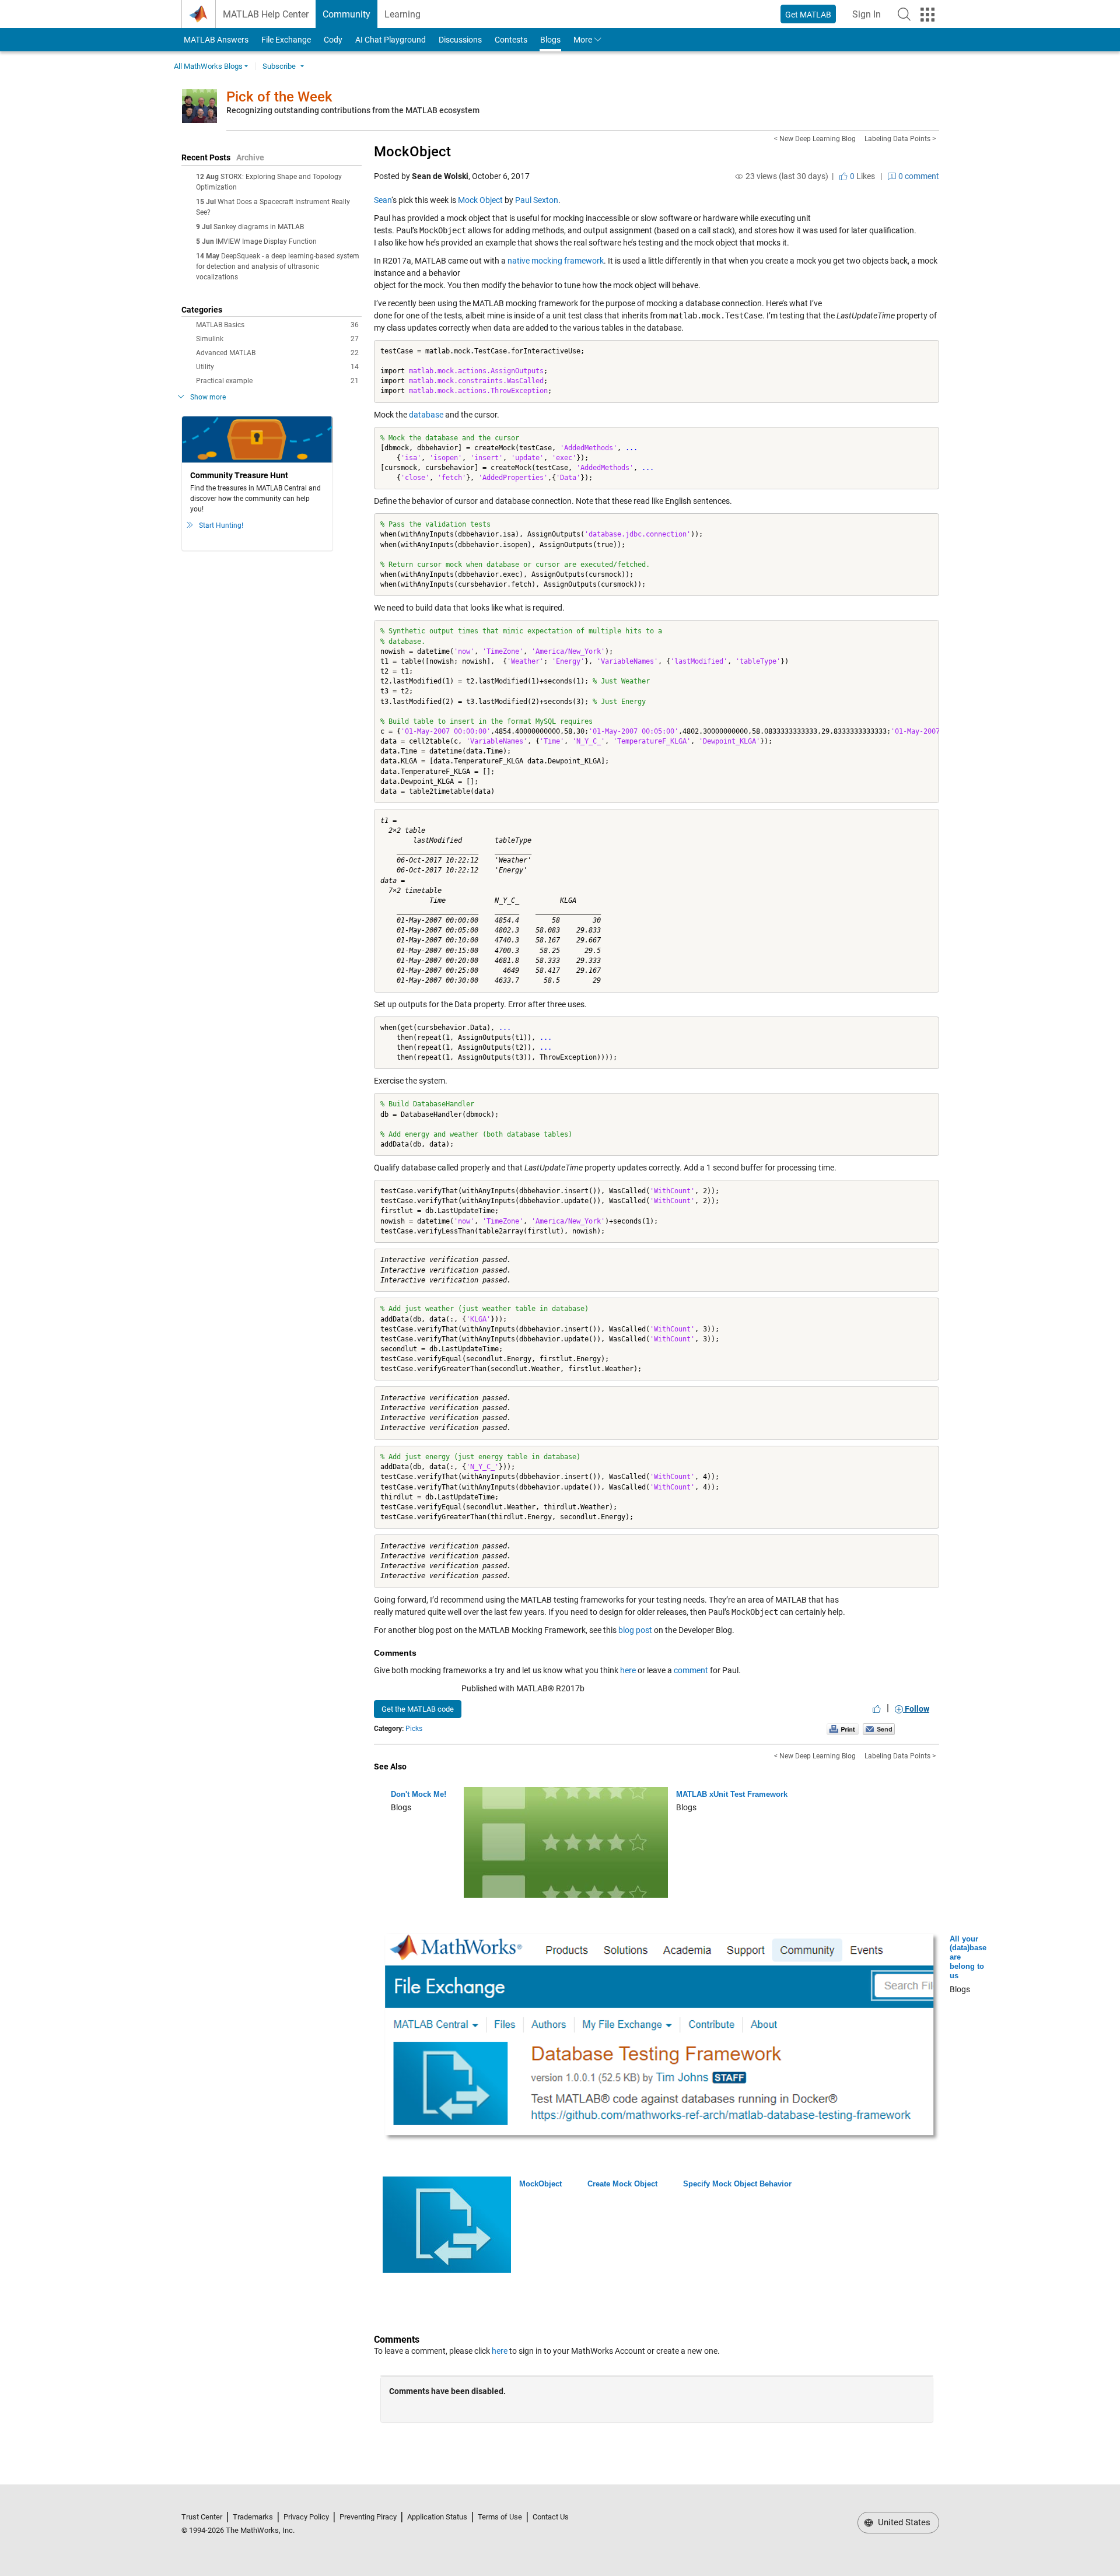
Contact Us (551, 2517)
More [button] (583, 40)
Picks (414, 1729)
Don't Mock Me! (419, 1794)
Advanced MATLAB (277, 353)
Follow (916, 1709)
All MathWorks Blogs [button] (208, 66)
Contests (511, 40)
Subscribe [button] (279, 66)
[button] (904, 14)
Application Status (437, 2517)
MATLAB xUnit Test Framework (732, 1794)
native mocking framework (556, 261)
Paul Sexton (537, 200)
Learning (402, 14)
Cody (333, 40)
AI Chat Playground (391, 40)
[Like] (877, 1709)
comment (691, 1670)
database (426, 415)
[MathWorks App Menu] (928, 15)
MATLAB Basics (277, 325)
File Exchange (286, 40)
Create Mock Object (622, 2184)
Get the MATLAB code (418, 1709)
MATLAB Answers (215, 40)
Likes (862, 176)
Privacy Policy (306, 2517)
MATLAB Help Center (266, 14)
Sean (383, 200)
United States (903, 2522)
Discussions (460, 40)
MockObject (412, 152)
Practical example (277, 381)
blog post (635, 1630)
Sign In (870, 18)
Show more (208, 397)
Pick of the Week (279, 97)
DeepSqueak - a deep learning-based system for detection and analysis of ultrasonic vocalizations (278, 267)
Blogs (550, 40)
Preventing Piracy (368, 2517)
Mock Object (480, 200)
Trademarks (253, 2517)
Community (346, 14)
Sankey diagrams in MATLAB (259, 227)
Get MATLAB (808, 15)
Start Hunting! (221, 525)
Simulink (277, 339)
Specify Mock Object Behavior (737, 2184)
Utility (277, 367)
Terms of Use (500, 2517)
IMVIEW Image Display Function (266, 241)
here (628, 1670)
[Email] (879, 1729)
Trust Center (202, 2517)
